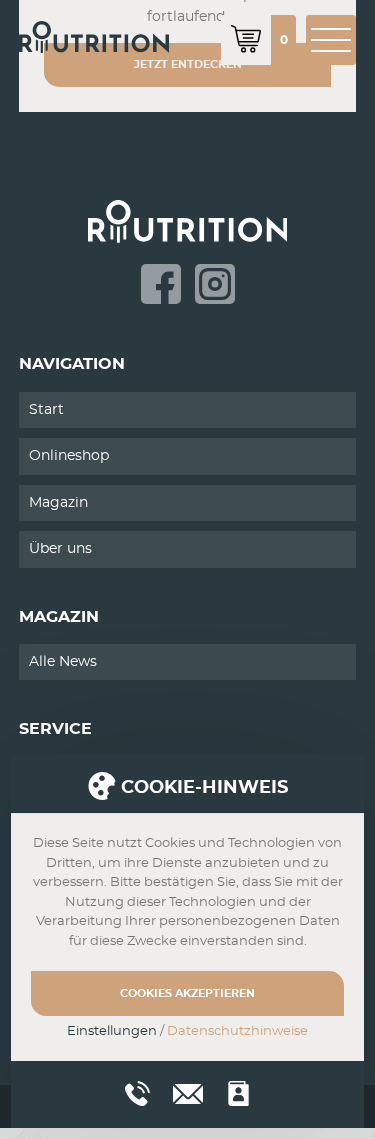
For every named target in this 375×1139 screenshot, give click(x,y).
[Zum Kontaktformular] (238, 1093)
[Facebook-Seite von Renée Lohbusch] (161, 284)
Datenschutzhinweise (237, 1031)
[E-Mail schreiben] (188, 1091)
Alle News (63, 662)
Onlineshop (69, 456)
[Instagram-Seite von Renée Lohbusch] (215, 284)
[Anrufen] (137, 1093)
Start (46, 410)
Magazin (58, 503)
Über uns (60, 549)
